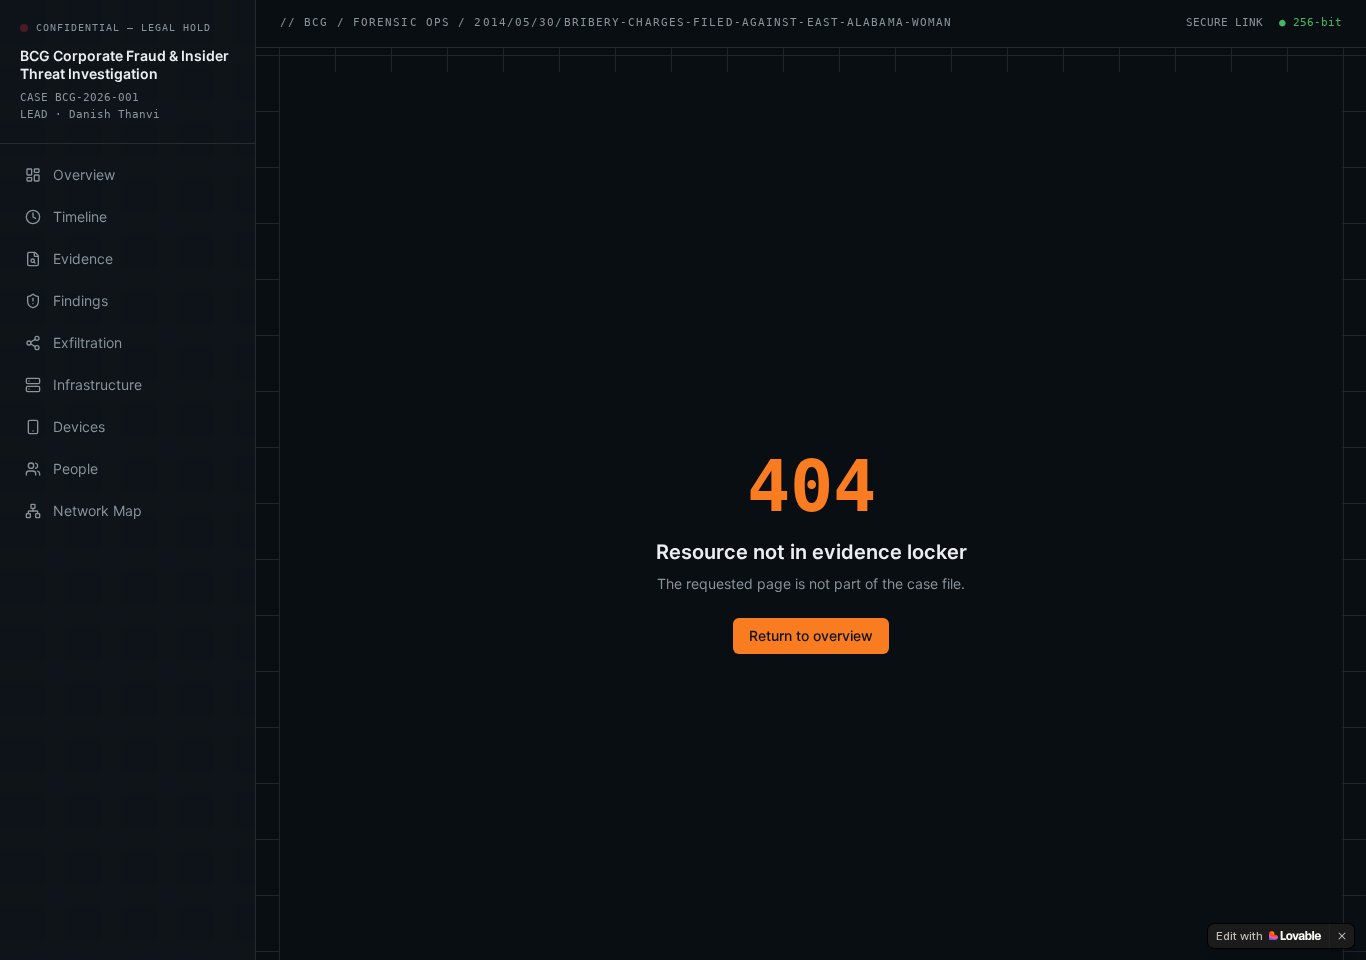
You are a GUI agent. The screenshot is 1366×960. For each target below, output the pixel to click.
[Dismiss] (1342, 936)
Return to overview (811, 635)
